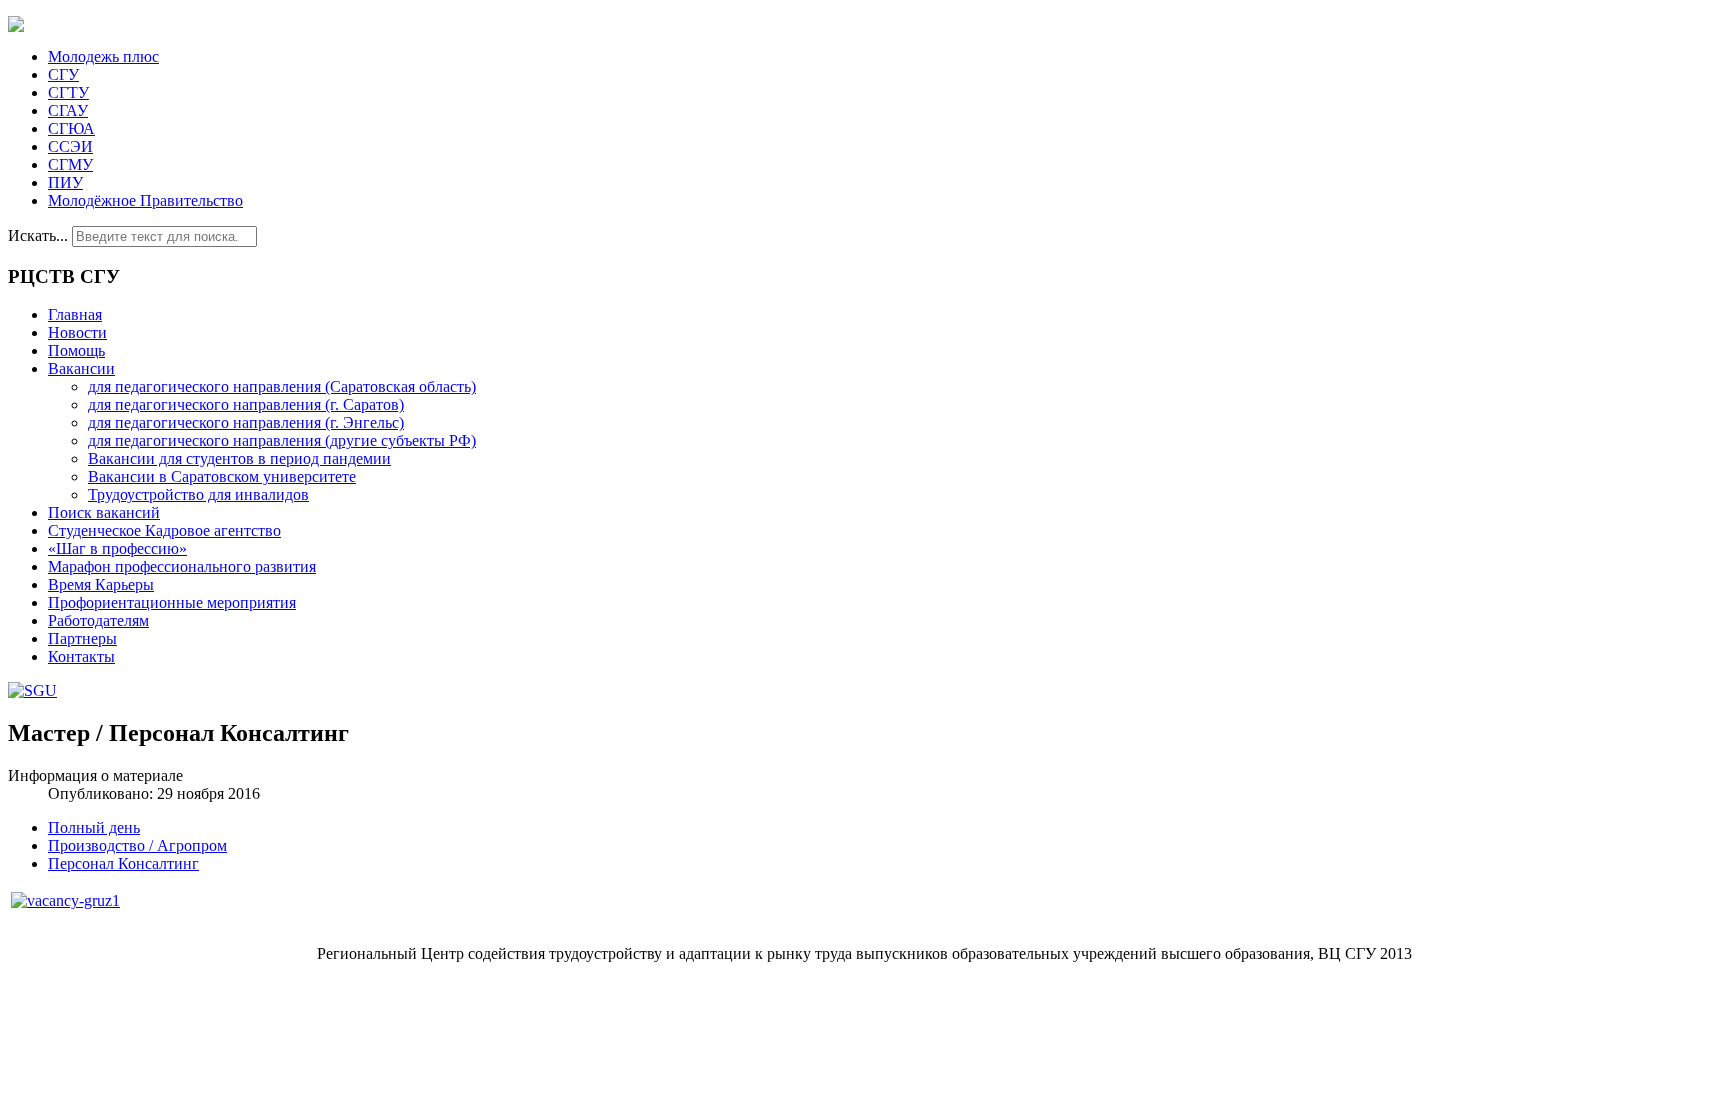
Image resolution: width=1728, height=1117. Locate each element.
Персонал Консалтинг (123, 863)
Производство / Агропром (137, 845)
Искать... (38, 235)
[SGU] (32, 690)
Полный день (94, 827)
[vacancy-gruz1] (65, 900)
